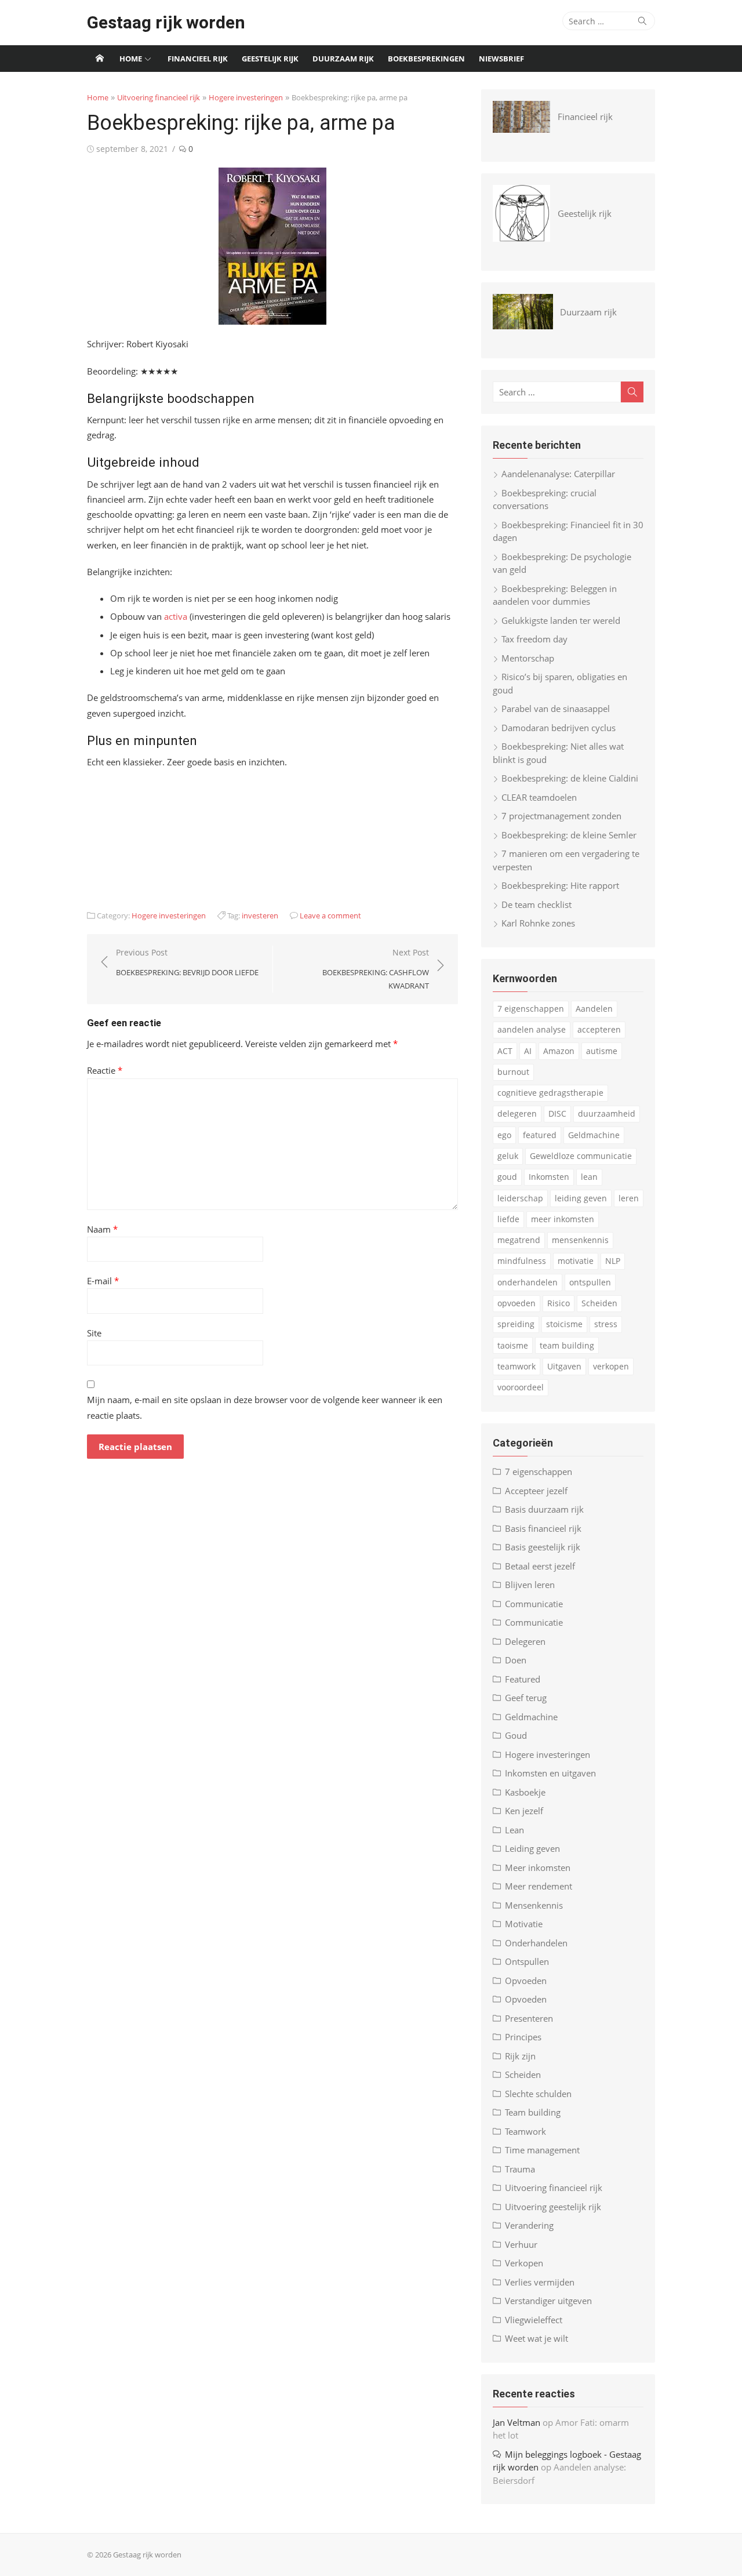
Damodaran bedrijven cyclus (559, 728)
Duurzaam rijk (343, 59)
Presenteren (529, 2018)
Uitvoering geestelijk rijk (553, 2207)
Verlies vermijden (540, 2282)
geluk (508, 1156)
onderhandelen (528, 1282)
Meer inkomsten (538, 1867)
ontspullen (590, 1282)
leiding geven (581, 1198)
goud (507, 1177)
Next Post (376, 969)
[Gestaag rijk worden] (100, 59)
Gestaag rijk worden (166, 22)
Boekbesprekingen (426, 59)
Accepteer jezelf (536, 1491)
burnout (513, 1072)
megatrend (519, 1240)
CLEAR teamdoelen (539, 797)
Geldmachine (594, 1135)
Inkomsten (549, 1177)
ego (504, 1135)
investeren (260, 915)
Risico (559, 1303)
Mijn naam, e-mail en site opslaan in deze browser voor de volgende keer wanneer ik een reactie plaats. (265, 1407)
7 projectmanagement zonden (561, 816)
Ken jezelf (524, 1811)
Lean (514, 1830)
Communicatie (534, 1604)
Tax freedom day (534, 639)
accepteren (599, 1029)
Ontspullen (527, 1961)
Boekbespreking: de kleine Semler (569, 835)
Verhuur (521, 2244)
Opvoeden (526, 1981)
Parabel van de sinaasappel (556, 709)
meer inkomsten (563, 1219)
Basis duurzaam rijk (544, 1509)
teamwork (517, 1366)
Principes (523, 2037)
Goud (516, 1735)
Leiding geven (532, 1848)
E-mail (103, 1281)
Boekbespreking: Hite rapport (560, 885)
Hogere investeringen (246, 97)
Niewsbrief (501, 59)
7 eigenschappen (531, 1009)
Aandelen (594, 1009)
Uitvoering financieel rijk (159, 97)
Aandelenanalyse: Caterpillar (558, 474)
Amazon (559, 1051)
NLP (613, 1261)
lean (589, 1177)
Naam (102, 1229)
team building (567, 1345)
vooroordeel (521, 1387)
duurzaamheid (607, 1113)
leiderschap (520, 1198)
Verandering (529, 2225)
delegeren (517, 1113)
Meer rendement (539, 1886)
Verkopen (524, 2263)
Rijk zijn (520, 2056)
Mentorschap (528, 658)
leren (629, 1198)
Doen (516, 1660)
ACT (505, 1051)
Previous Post (187, 962)
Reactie (105, 1070)
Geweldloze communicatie (581, 1156)
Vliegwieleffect (534, 2320)
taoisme (513, 1345)
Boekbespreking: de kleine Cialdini (570, 778)
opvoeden (517, 1303)
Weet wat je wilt (537, 2338)
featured (540, 1135)
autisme (602, 1051)
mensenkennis (580, 1240)
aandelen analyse (532, 1029)
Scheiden (599, 1303)
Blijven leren (530, 1585)
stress (606, 1324)
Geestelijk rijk (270, 59)
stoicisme (564, 1324)
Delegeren (525, 1641)
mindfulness (522, 1261)
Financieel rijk (198, 59)
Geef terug (526, 1698)
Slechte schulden (538, 2094)
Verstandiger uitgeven (548, 2301)
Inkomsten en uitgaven (550, 1773)
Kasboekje (525, 1792)
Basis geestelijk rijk (543, 1547)
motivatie (576, 1261)
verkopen (611, 1366)
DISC (557, 1113)
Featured (523, 1679)
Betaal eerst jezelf (540, 1566)
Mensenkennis (534, 1905)
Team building (533, 2112)
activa (176, 616)
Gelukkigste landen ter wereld (561, 620)
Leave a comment (330, 915)
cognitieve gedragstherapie (550, 1093)
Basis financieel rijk (543, 1528)
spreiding (516, 1324)
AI (528, 1051)
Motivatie (524, 1924)
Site (94, 1333)
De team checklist (537, 904)
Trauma (520, 2169)
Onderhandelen (536, 1943)
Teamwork (525, 2131)
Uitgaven (564, 1366)
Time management (542, 2150)
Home (131, 59)
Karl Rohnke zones (538, 923)
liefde (508, 1219)
